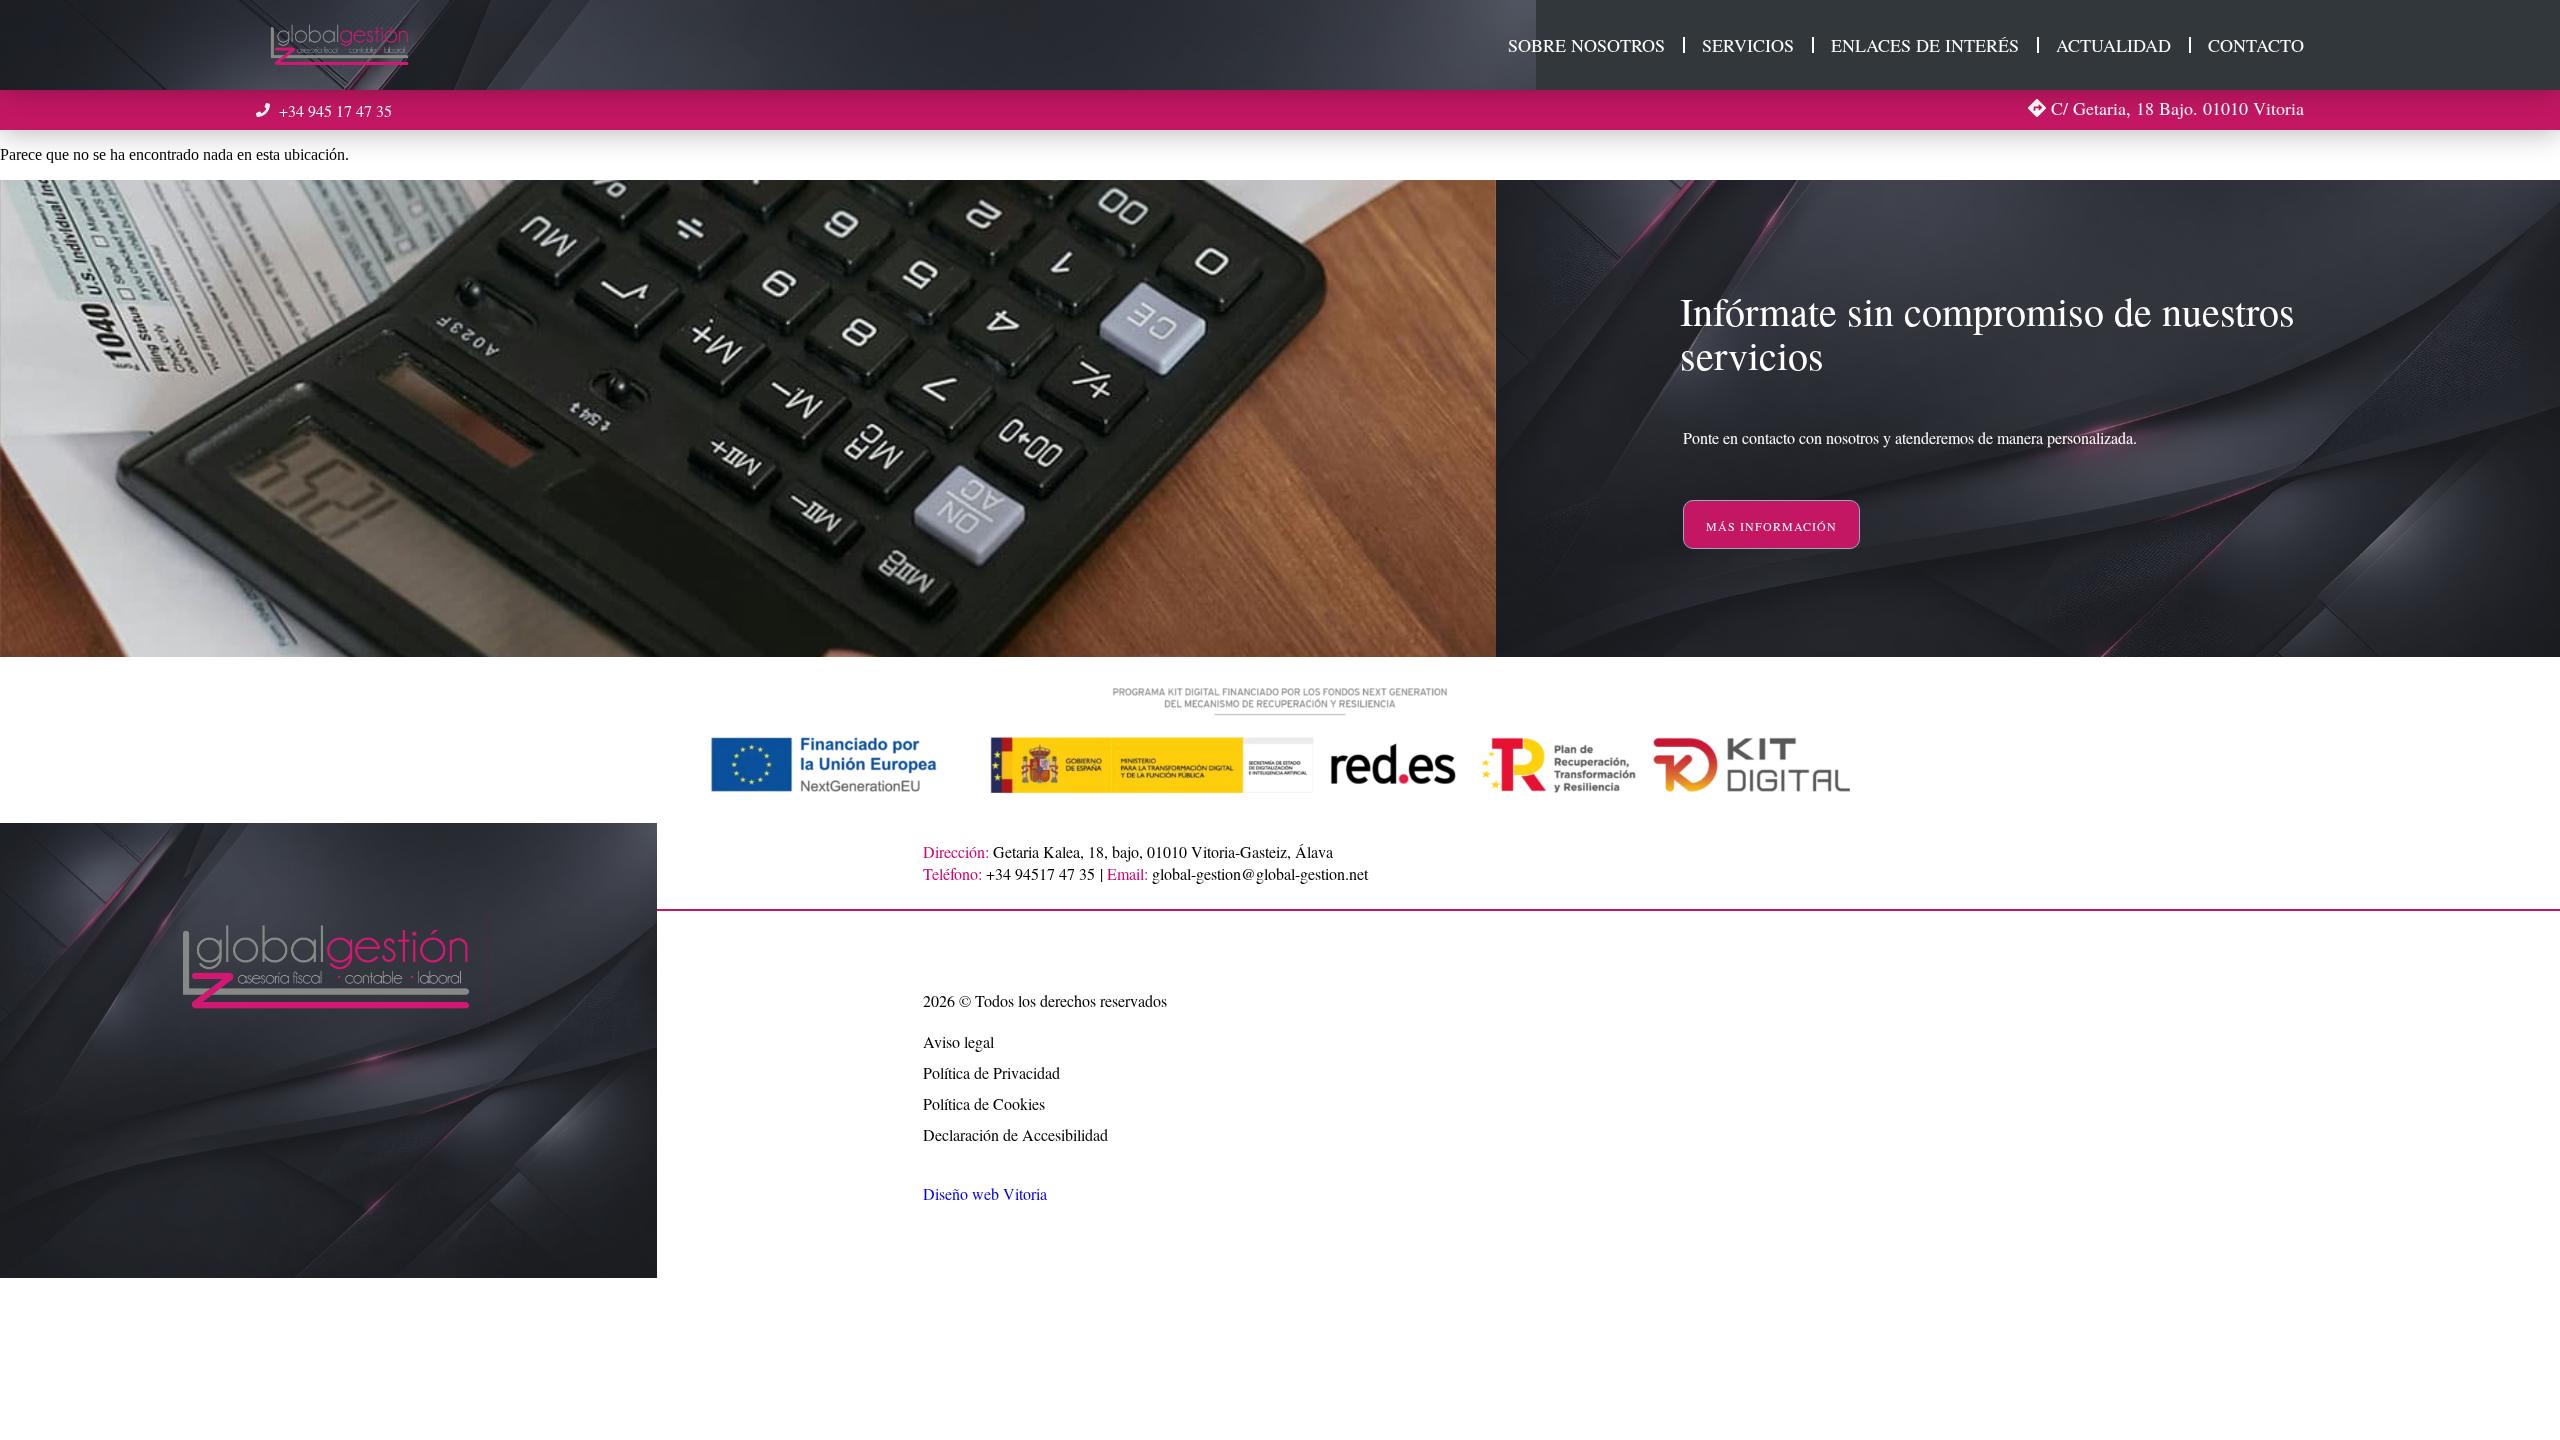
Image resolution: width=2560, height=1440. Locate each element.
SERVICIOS (1748, 45)
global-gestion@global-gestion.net (1260, 873)
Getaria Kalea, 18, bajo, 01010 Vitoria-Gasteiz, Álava (1163, 851)
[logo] (341, 45)
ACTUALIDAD (2113, 45)
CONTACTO (2256, 45)
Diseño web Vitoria (985, 1193)
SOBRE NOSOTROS (1586, 45)
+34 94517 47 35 (1040, 873)
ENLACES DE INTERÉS (1925, 45)
